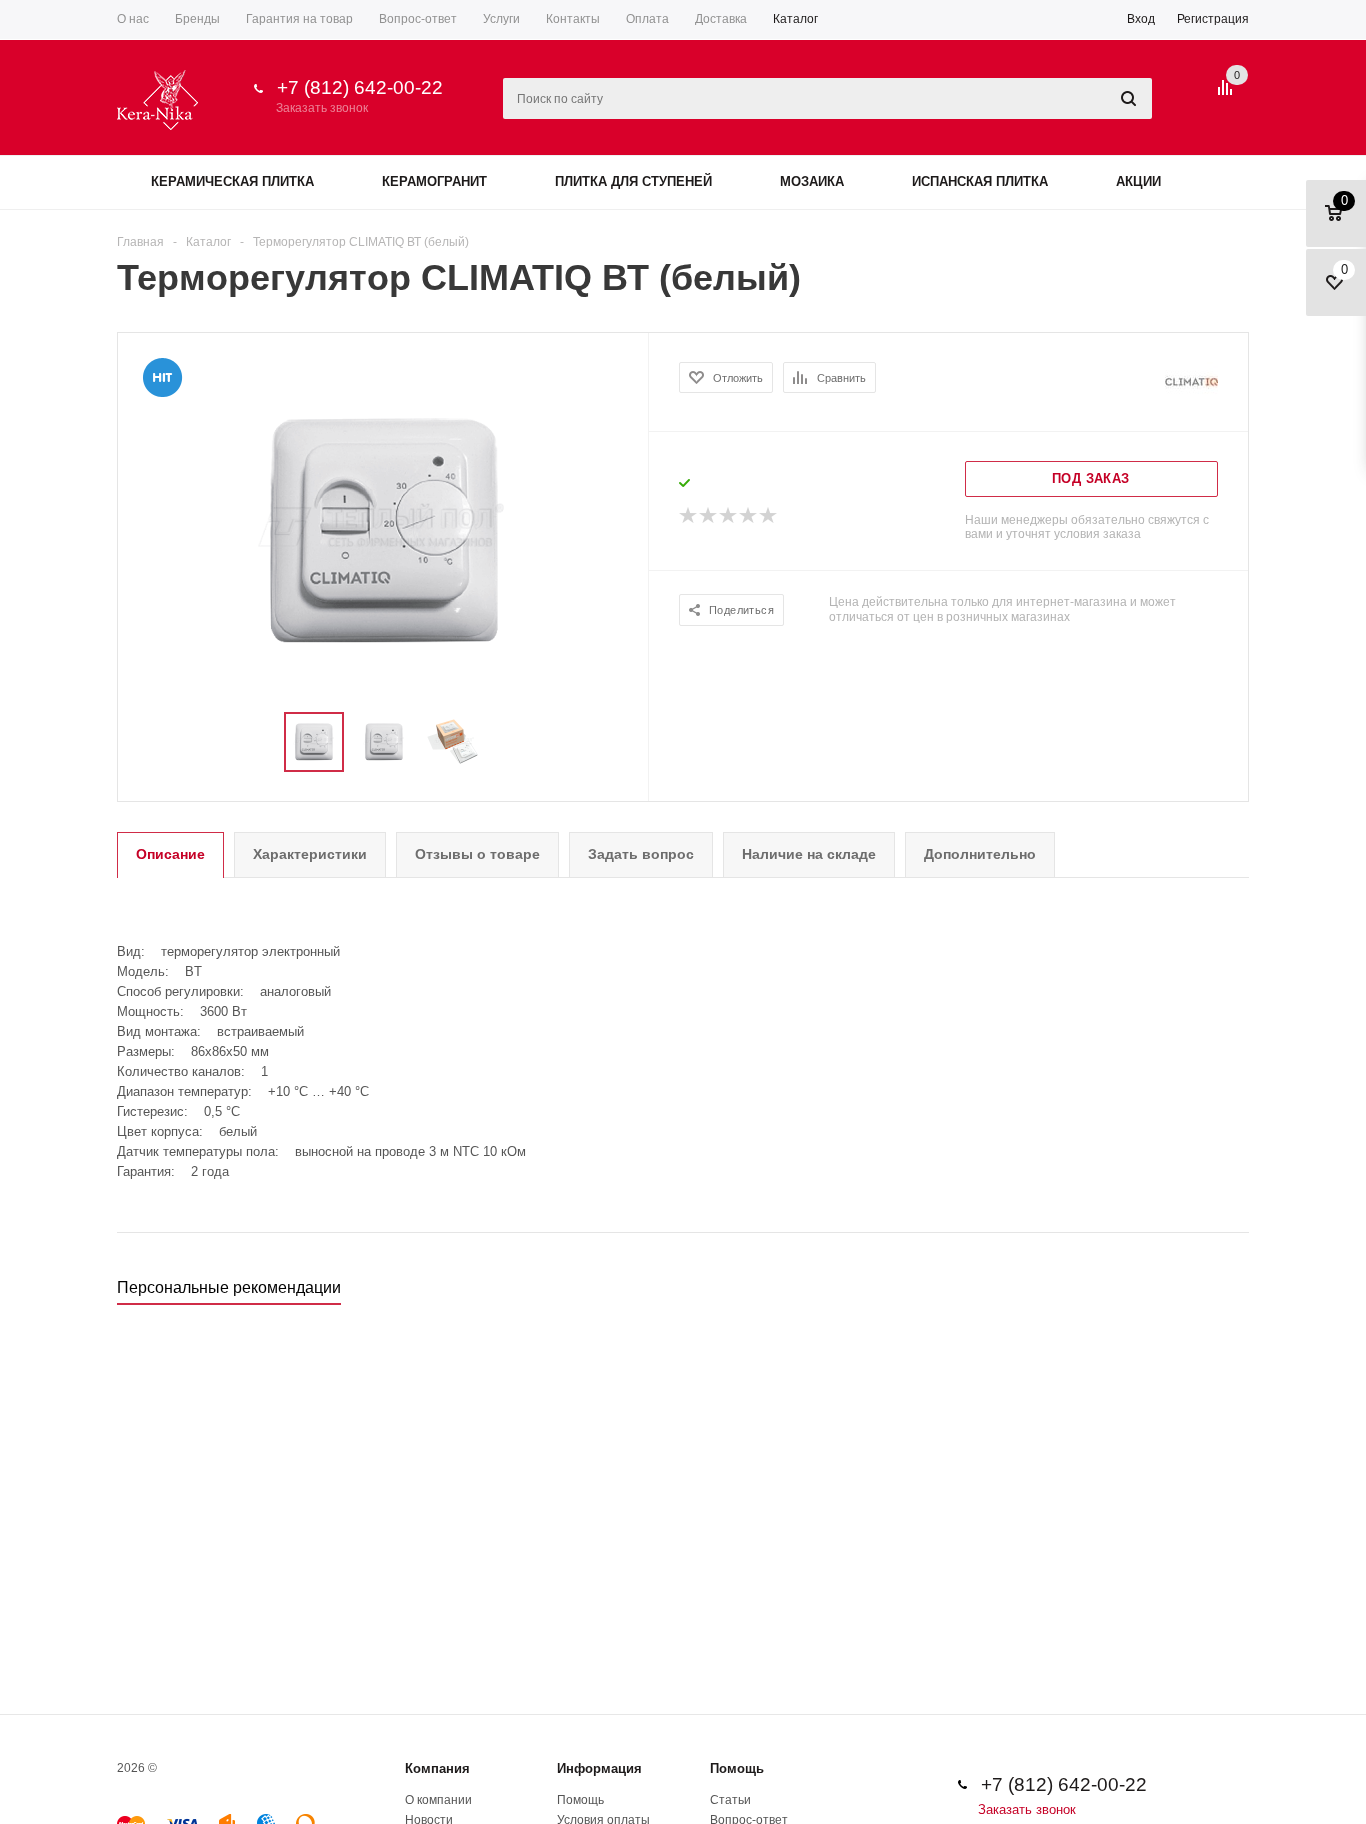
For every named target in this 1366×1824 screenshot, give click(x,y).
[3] (729, 516)
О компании (438, 1800)
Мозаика (812, 181)
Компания (437, 1768)
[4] (749, 516)
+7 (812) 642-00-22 (360, 87)
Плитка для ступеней (633, 181)
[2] (709, 516)
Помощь (737, 1768)
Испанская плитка (980, 181)
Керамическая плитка (232, 181)
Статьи (730, 1800)
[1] (689, 516)
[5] (769, 516)
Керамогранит (434, 181)
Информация (599, 1768)
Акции (1138, 181)
